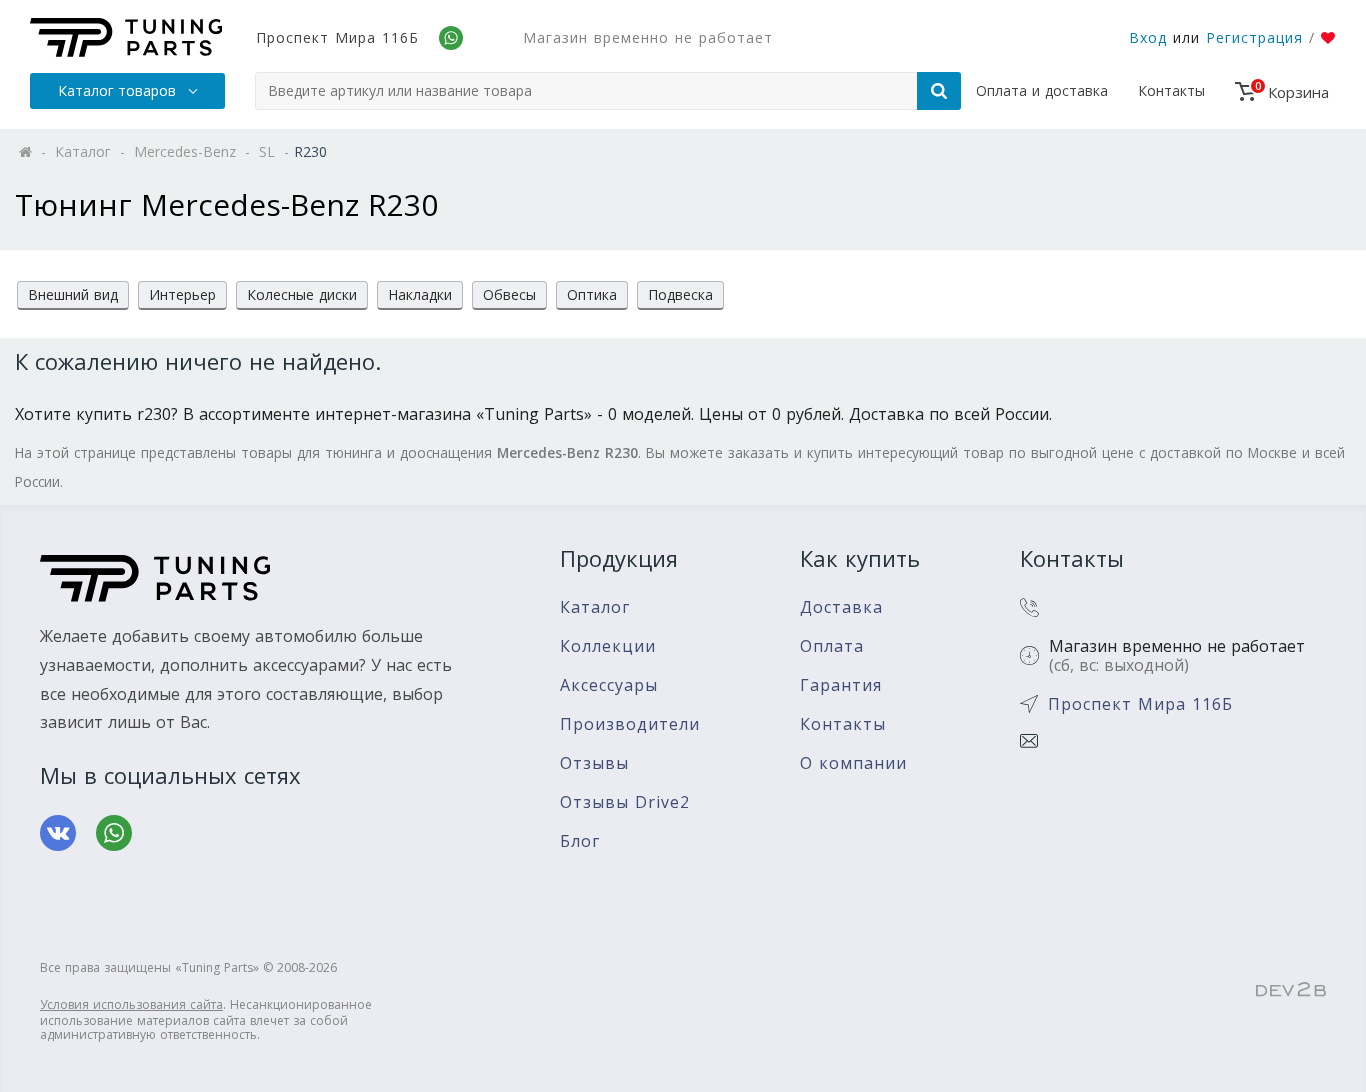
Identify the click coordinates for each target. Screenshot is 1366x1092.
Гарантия (841, 685)
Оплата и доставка (1042, 90)
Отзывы (594, 763)
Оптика (592, 294)
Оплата (832, 646)
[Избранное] (1328, 38)
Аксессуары (609, 685)
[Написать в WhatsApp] (114, 833)
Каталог (595, 607)
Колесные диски (302, 294)
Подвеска (680, 294)
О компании (853, 763)
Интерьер (182, 294)
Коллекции (608, 646)
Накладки (420, 294)
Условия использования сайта (131, 1004)
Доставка (841, 607)
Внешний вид (73, 294)
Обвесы (509, 294)
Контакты (1171, 90)
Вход (1148, 37)
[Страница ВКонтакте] (58, 833)
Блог (580, 841)
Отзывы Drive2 (625, 802)
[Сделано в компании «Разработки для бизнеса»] (1291, 991)
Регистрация (1254, 37)
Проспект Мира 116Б (337, 37)
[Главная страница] (126, 37)
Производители (630, 724)
